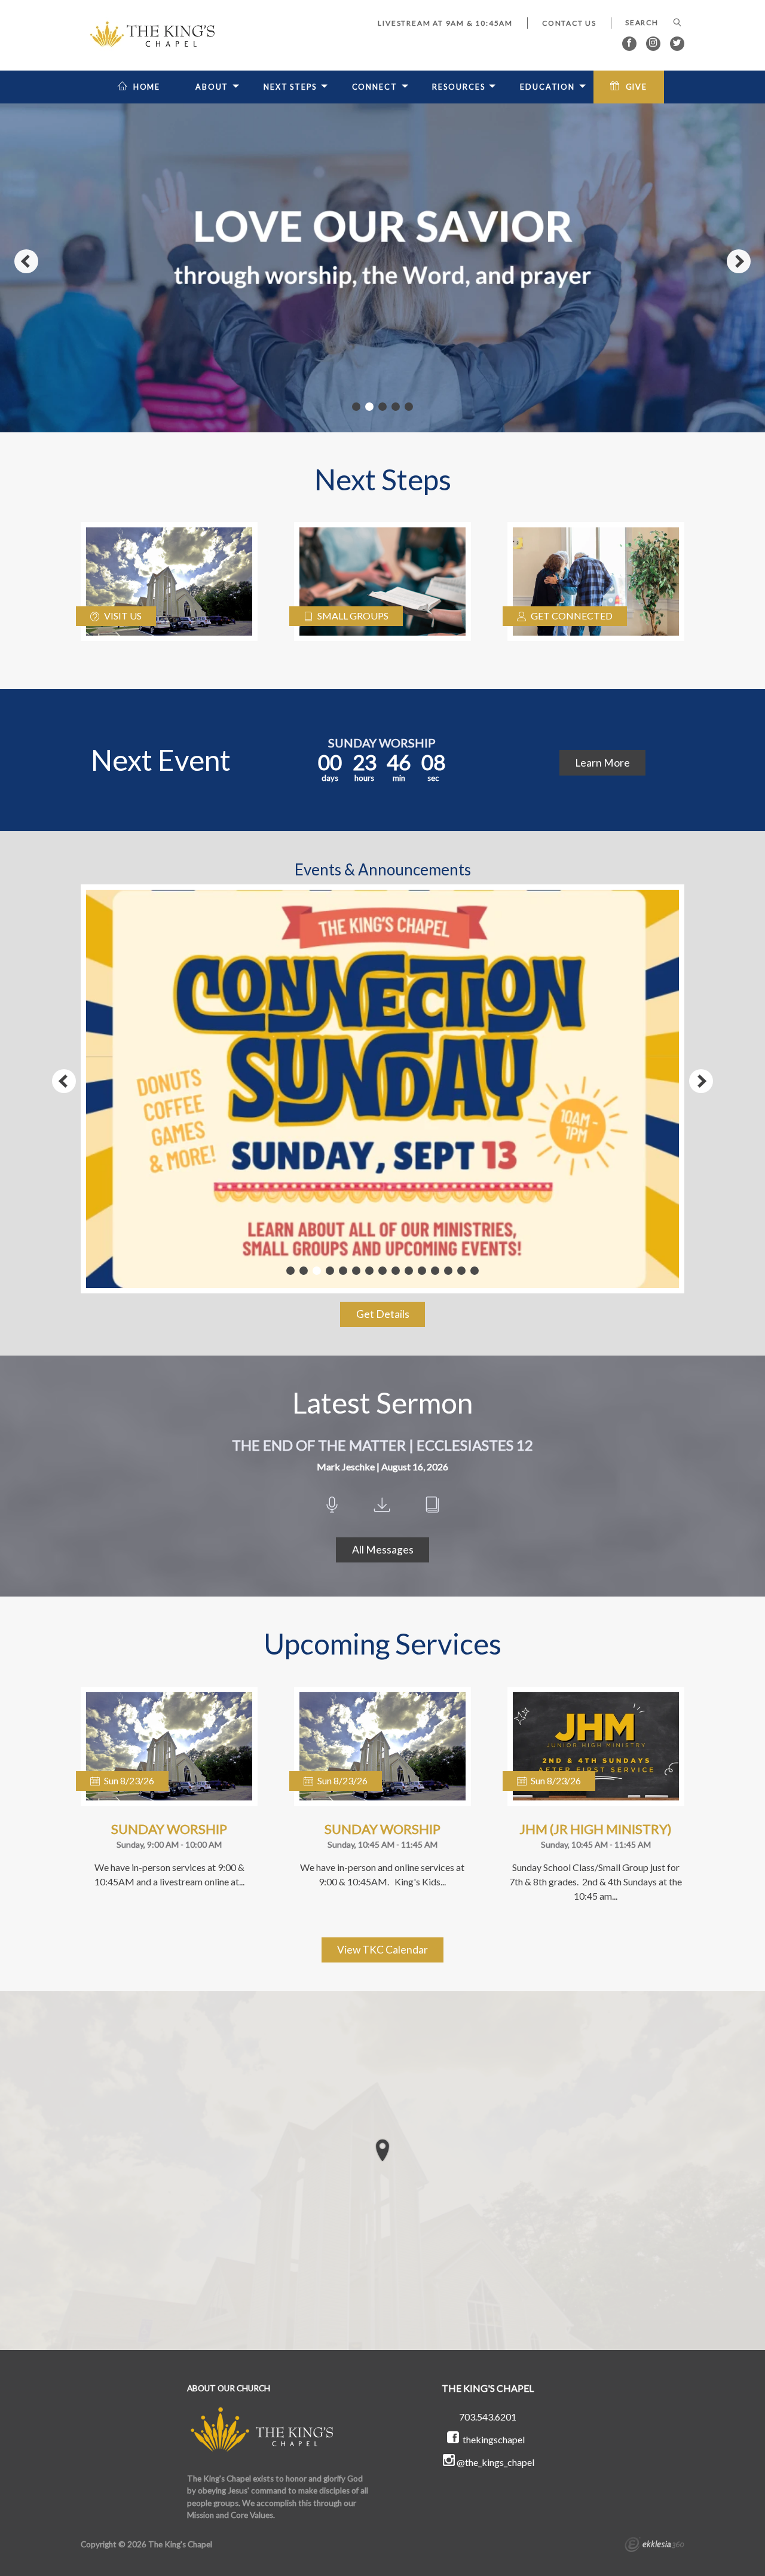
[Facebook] (629, 44)
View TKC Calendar (382, 1950)
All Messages (383, 1550)
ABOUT (212, 87)
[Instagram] (653, 44)
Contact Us (569, 23)
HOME (147, 87)
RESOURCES (458, 87)
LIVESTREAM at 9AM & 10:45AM (445, 23)
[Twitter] (677, 44)
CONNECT (375, 87)
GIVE (637, 87)
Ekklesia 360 (654, 2546)
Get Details (383, 1314)
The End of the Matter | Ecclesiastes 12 (382, 1445)
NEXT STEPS (290, 87)
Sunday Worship (169, 1829)
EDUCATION (547, 87)
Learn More (602, 763)
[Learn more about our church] (382, 2150)
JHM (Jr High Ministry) (596, 1829)
